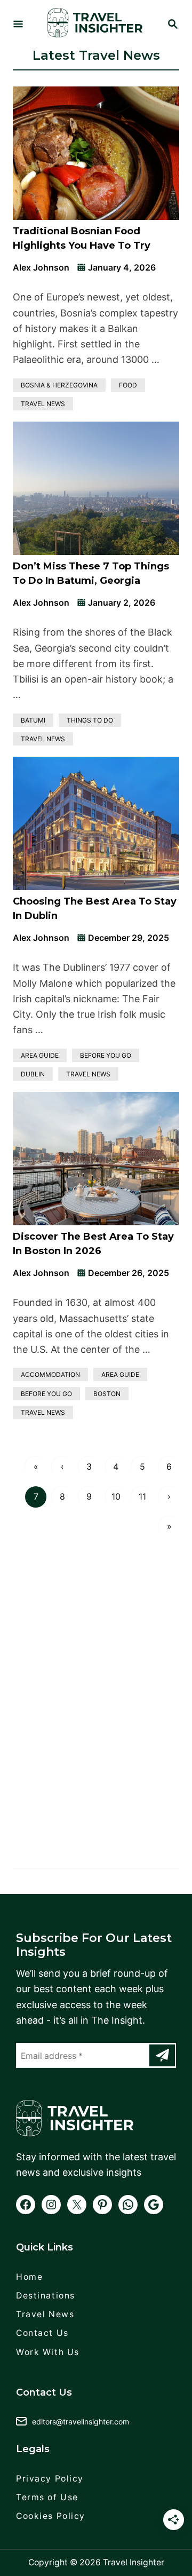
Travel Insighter (134, 2562)
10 (116, 1496)
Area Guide (40, 1055)
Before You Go (106, 1055)
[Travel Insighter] (95, 25)
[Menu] (18, 25)
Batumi (33, 720)
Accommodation (50, 1374)
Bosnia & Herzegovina (59, 385)
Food (128, 385)
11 (142, 1496)
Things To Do (90, 720)
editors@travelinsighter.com (81, 2422)
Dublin (33, 1074)
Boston (107, 1394)
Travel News (43, 404)
